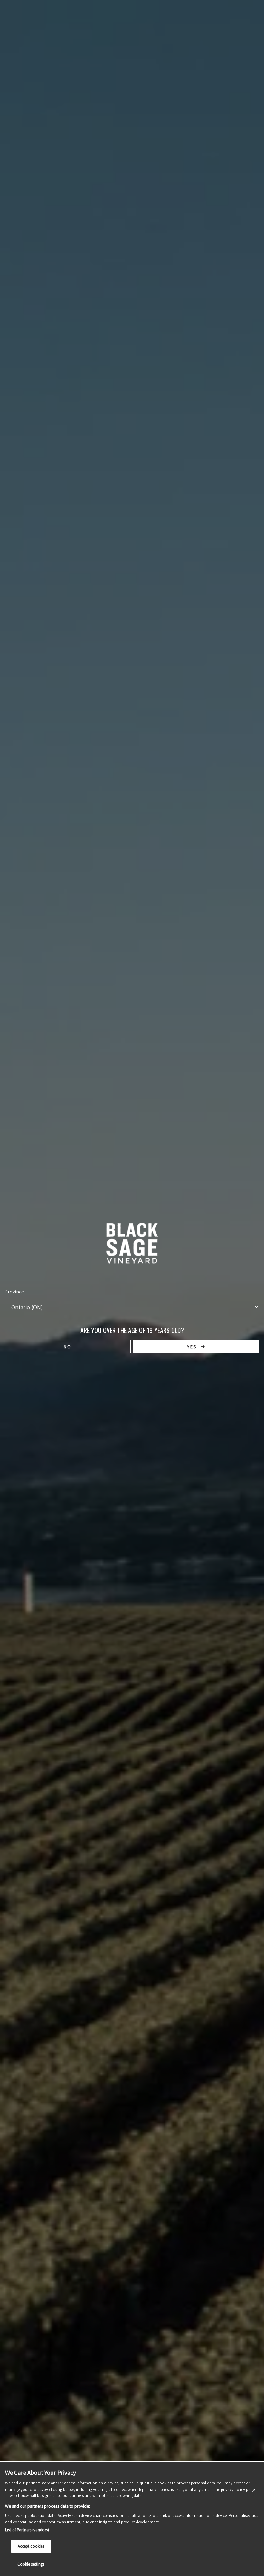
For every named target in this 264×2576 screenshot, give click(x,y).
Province (14, 1292)
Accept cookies (31, 2546)
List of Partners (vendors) (27, 2530)
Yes (192, 1347)
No (68, 1347)
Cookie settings (31, 2564)
